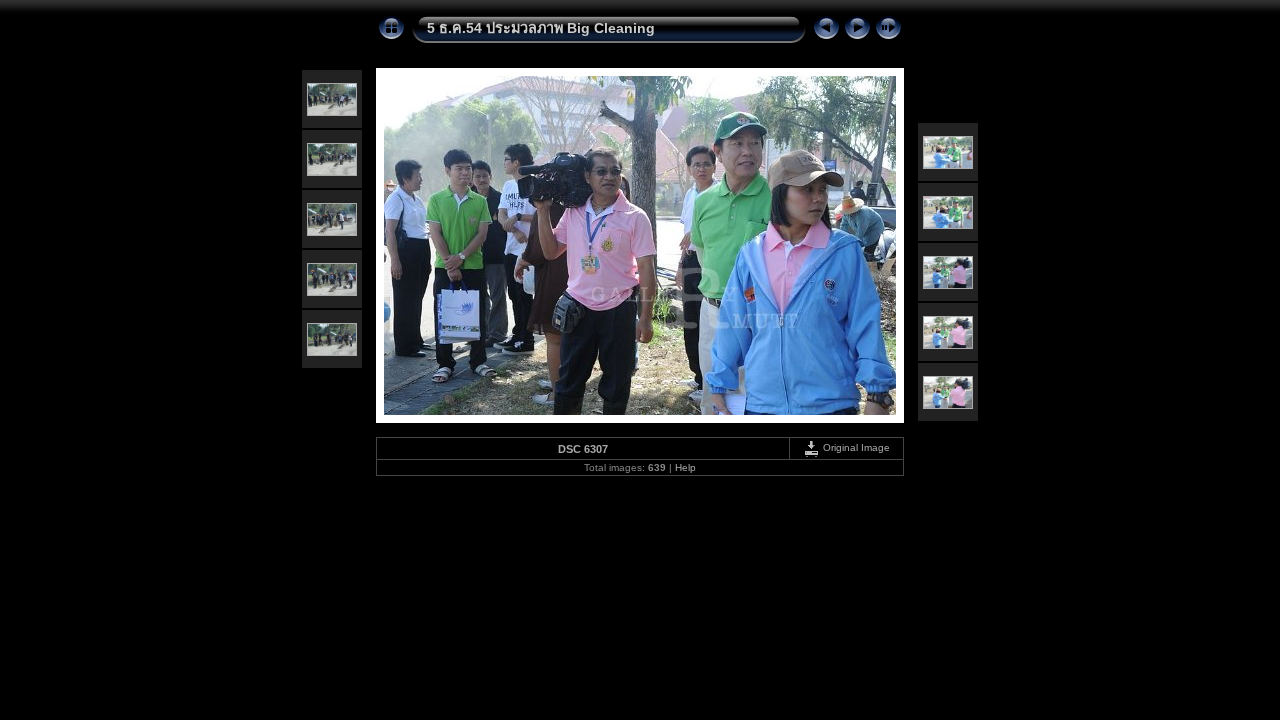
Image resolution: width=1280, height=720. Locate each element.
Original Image (855, 447)
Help (685, 467)
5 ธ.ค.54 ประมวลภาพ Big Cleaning (541, 28)
